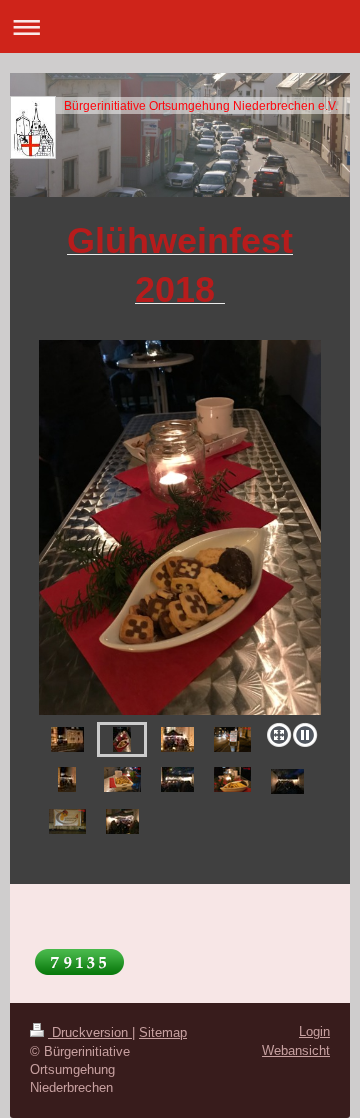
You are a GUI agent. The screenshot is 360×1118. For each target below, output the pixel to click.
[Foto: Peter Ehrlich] (232, 739)
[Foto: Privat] (180, 527)
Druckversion (90, 1032)
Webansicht (296, 1050)
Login (314, 1031)
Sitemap (163, 1032)
